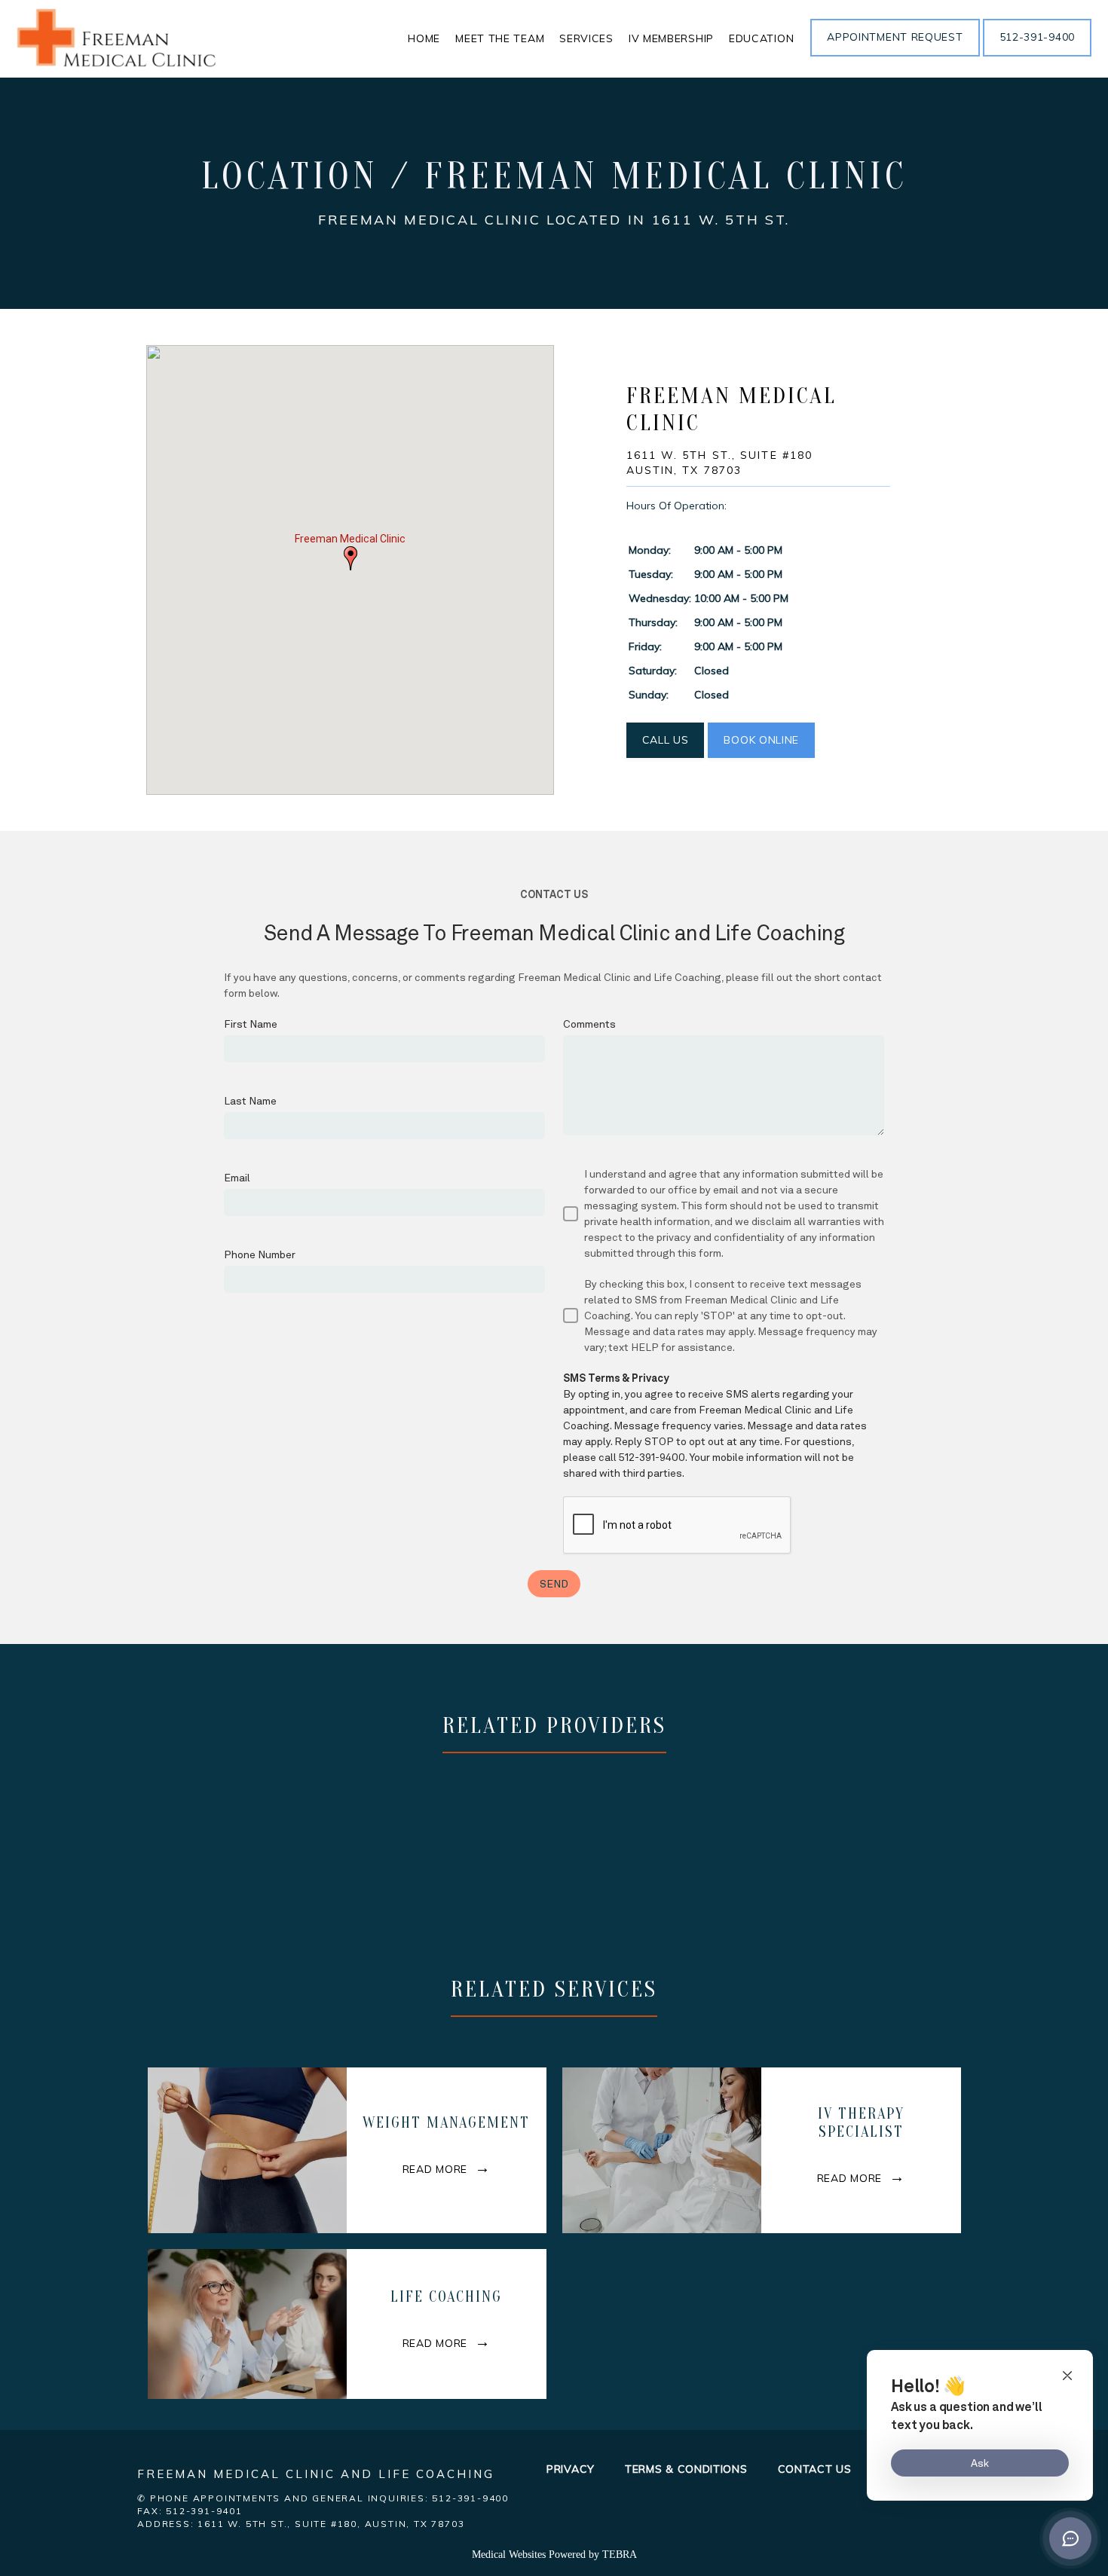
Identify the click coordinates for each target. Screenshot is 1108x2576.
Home (424, 38)
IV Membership (671, 38)
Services (586, 38)
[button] (350, 558)
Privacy (571, 2469)
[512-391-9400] (1037, 55)
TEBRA (620, 2555)
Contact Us (815, 2469)
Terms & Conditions (686, 2469)
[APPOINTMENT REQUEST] (895, 55)
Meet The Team (500, 38)
